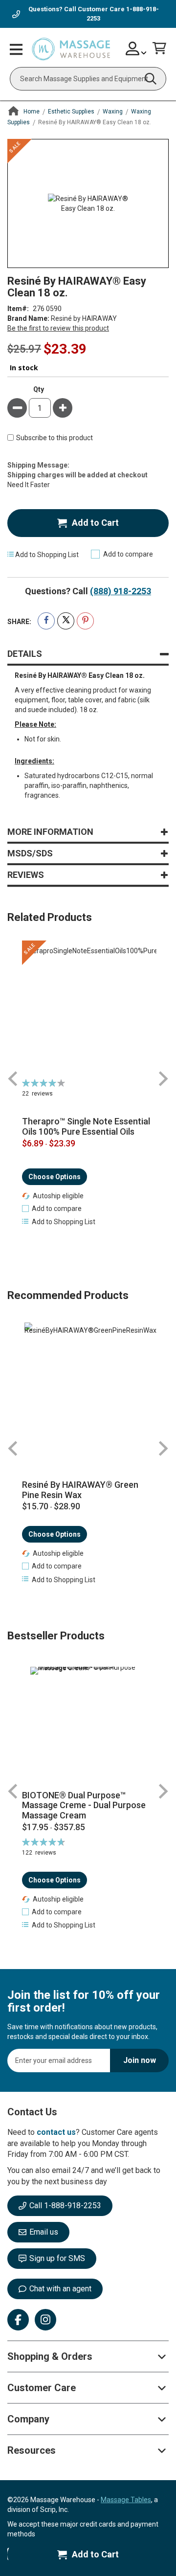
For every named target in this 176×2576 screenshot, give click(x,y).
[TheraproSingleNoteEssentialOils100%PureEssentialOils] (88, 1009)
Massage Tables (126, 2500)
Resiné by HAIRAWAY (84, 318)
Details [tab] (25, 654)
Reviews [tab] (26, 875)
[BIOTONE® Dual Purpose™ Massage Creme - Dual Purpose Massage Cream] (88, 1725)
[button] (52, 1209)
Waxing (113, 112)
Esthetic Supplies (71, 112)
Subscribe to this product (55, 438)
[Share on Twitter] (66, 621)
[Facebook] (18, 2320)
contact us (56, 2132)
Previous (13, 1079)
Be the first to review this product (58, 328)
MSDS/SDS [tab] (30, 853)
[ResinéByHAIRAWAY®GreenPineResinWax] (88, 1389)
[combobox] (88, 79)
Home (32, 112)
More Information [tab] (50, 832)
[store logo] (71, 49)
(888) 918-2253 (121, 591)
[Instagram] (45, 2320)
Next (163, 1079)
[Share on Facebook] (46, 621)
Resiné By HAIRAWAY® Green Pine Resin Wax (80, 1490)
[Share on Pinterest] (85, 621)
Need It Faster (29, 485)
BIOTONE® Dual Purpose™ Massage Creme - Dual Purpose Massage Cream (84, 1805)
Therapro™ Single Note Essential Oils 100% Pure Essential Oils (86, 1127)
